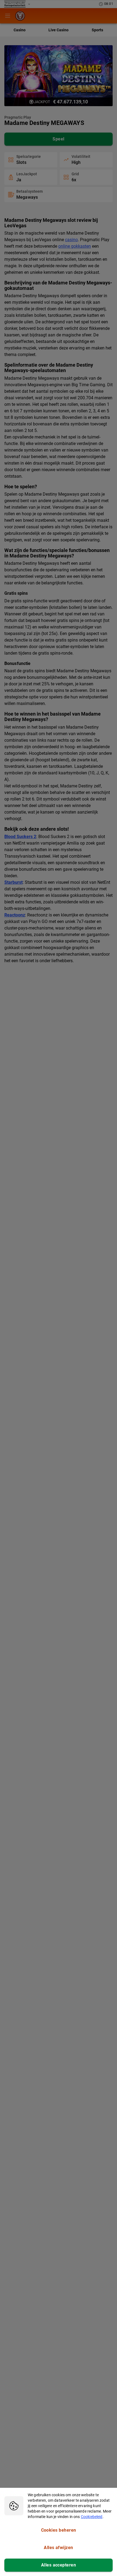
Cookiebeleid (92, 2517)
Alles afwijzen (58, 2548)
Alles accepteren (59, 2565)
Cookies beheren (59, 2530)
